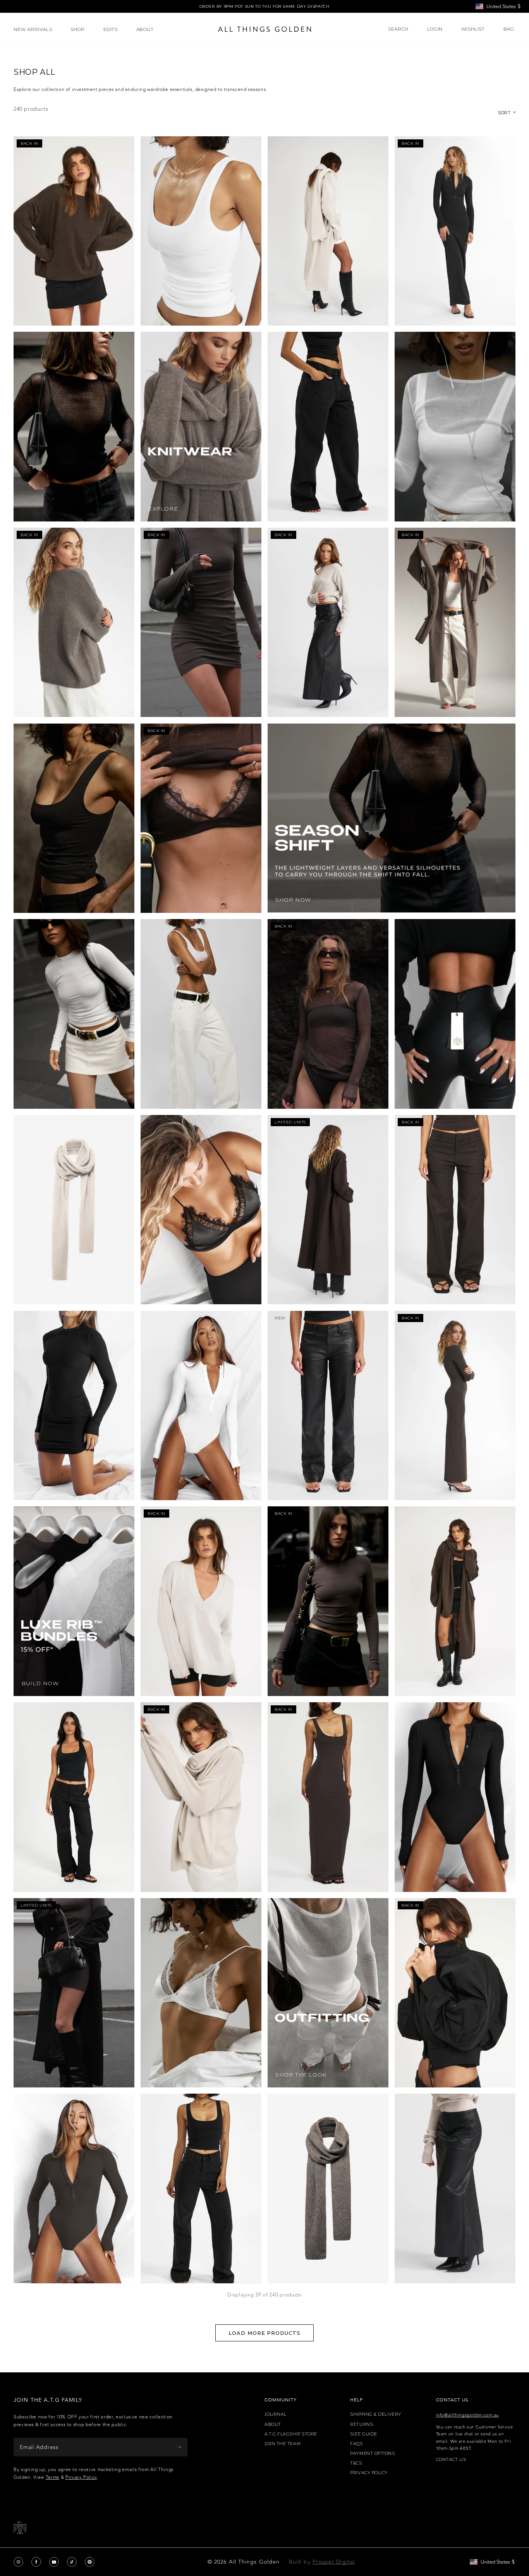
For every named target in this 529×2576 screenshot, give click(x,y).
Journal (276, 2414)
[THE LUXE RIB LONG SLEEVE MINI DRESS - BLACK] (74, 1406)
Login (435, 29)
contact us (451, 2460)
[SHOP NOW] (392, 818)
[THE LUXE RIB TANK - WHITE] (201, 231)
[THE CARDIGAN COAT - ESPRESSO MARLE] (455, 1601)
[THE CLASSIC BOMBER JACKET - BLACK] (455, 1993)
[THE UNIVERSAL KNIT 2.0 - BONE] (201, 1797)
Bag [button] (509, 29)
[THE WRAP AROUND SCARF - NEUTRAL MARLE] (328, 2188)
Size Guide (364, 2434)
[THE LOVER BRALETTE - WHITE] (201, 1993)
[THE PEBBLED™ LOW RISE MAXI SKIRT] (455, 2188)
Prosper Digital (334, 2562)
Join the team (283, 2444)
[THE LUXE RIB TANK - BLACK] (74, 818)
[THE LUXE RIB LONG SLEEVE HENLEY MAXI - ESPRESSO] (455, 1406)
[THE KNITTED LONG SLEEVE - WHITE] (455, 427)
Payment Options (372, 2453)
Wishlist (473, 29)
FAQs (356, 2444)
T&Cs (356, 2463)
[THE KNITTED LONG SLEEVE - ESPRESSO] (328, 1014)
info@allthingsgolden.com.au (467, 2415)
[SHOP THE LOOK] (328, 1993)
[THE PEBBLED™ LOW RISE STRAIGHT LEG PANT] (328, 1406)
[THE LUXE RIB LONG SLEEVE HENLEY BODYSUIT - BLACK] (455, 1797)
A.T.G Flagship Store (291, 2434)
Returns (362, 2424)
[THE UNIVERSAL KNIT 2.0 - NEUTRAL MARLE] (74, 623)
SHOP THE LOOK (301, 2075)
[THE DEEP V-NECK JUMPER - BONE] (201, 1601)
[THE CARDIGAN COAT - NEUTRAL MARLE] (455, 623)
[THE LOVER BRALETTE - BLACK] (201, 1210)
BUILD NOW (40, 1683)
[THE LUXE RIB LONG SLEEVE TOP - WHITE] (74, 1014)
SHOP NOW (293, 900)
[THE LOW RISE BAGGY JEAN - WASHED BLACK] (328, 427)
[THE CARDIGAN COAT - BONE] (328, 231)
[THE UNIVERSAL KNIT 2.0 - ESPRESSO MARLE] (74, 231)
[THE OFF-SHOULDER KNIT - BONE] (328, 623)
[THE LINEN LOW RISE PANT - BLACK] (74, 1797)
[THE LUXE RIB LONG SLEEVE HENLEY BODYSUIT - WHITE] (201, 1406)
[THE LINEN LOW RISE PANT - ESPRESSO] (455, 1210)
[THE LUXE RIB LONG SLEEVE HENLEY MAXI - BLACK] (455, 231)
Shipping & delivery (375, 2414)
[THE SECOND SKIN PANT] (455, 1014)
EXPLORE (163, 509)
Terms (52, 2477)
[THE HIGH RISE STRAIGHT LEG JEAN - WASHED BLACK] (201, 2188)
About (273, 2424)
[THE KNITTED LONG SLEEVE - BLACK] (74, 427)
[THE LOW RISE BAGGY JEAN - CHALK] (201, 1014)
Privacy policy (369, 2473)
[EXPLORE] (201, 427)
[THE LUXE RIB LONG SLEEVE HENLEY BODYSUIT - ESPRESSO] (74, 2188)
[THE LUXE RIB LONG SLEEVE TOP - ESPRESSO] (328, 1601)
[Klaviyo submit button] (179, 2447)
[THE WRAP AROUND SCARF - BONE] (74, 1210)
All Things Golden (254, 2562)
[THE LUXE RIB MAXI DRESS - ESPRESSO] (328, 1797)
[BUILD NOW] (74, 1601)
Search (398, 29)
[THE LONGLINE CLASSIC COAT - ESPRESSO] (328, 1210)
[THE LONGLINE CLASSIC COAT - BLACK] (74, 1993)
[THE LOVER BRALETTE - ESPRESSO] (201, 818)
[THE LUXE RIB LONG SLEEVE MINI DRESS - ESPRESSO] (201, 623)
